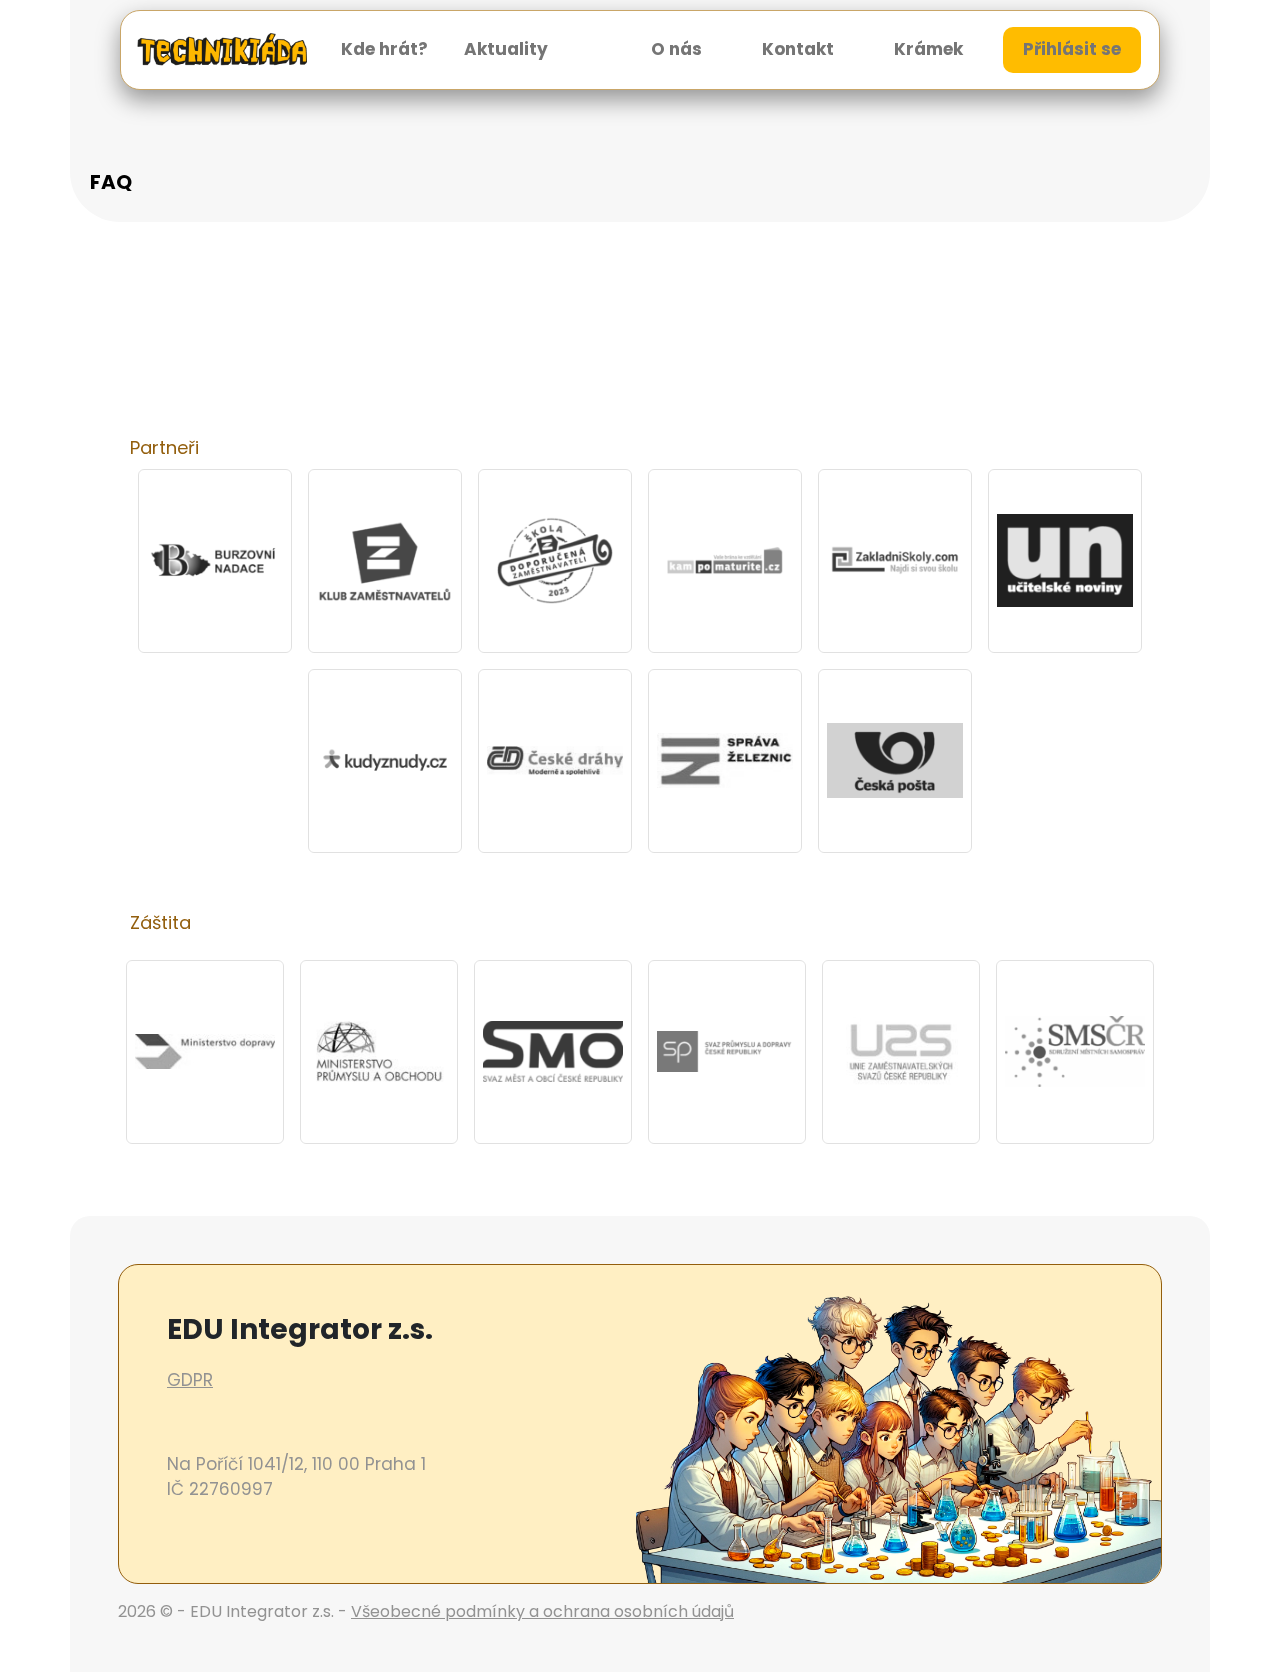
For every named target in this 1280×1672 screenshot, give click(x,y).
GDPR (190, 1380)
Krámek (928, 49)
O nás (676, 49)
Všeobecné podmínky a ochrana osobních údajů (542, 1611)
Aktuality (506, 49)
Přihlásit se (1072, 49)
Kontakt (798, 49)
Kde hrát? (384, 49)
